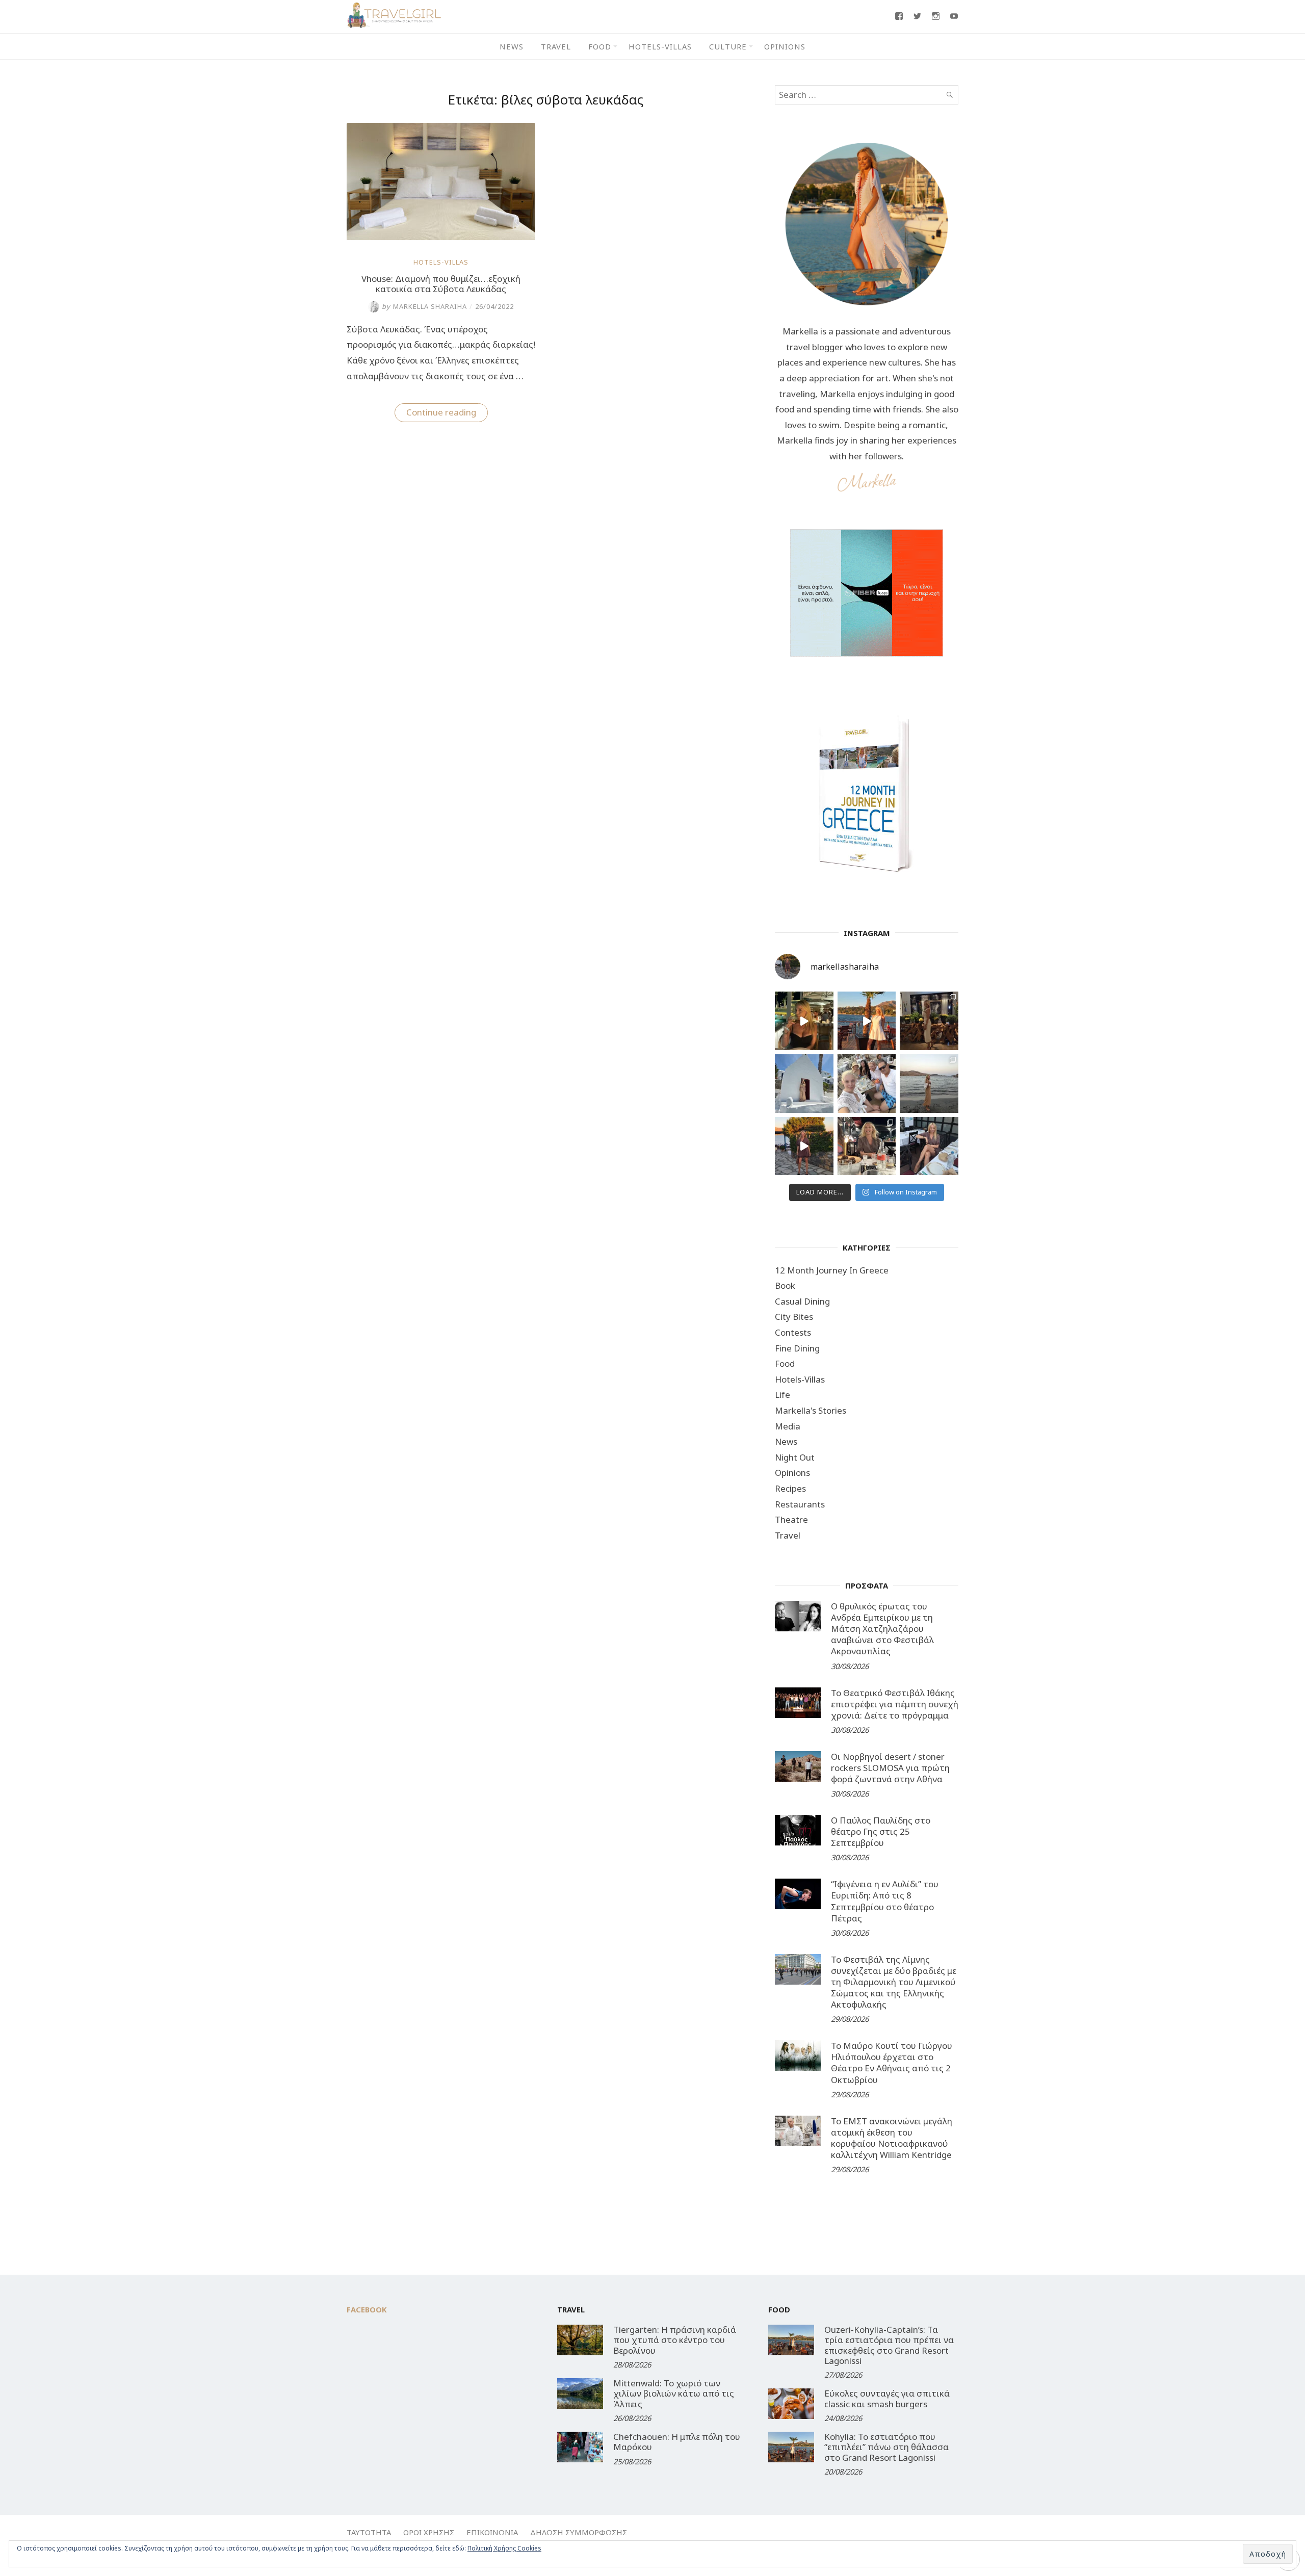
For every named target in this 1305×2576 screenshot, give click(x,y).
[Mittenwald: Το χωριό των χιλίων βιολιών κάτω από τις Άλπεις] (580, 2393)
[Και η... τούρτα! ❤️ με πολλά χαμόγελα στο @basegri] (867, 1146)
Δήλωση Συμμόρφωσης (579, 2532)
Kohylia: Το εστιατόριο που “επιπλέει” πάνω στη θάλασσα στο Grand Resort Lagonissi (886, 2447)
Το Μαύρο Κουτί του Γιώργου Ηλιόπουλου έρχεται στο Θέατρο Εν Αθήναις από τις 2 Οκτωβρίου (892, 2062)
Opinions (785, 46)
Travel (556, 46)
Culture (728, 46)
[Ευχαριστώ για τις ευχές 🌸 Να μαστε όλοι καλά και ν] (929, 1021)
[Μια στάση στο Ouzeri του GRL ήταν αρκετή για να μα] (804, 1146)
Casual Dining (802, 1301)
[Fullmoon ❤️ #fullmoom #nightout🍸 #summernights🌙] (804, 1021)
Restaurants (800, 1504)
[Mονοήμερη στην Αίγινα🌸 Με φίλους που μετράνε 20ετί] (867, 1084)
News (512, 46)
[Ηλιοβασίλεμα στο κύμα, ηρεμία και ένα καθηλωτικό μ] (867, 1021)
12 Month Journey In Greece (832, 1270)
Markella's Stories (811, 1410)
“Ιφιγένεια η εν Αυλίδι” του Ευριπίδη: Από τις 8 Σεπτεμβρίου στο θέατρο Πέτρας (885, 1901)
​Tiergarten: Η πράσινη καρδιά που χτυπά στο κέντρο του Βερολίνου (675, 2340)
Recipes (790, 1488)
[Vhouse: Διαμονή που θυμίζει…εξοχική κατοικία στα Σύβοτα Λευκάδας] (441, 237)
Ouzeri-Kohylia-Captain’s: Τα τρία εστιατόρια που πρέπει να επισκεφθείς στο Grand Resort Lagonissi (889, 2345)
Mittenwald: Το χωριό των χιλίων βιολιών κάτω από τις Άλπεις (674, 2393)
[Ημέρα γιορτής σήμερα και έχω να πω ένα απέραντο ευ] (929, 1146)
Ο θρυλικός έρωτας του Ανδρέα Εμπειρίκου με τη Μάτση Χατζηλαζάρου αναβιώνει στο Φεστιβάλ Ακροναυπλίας (882, 1629)
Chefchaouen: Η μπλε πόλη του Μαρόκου (677, 2442)
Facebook (367, 2309)
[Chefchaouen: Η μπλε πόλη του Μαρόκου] (580, 2447)
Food (600, 46)
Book (785, 1285)
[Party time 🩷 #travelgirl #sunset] (929, 1084)
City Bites (794, 1317)
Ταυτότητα (369, 2532)
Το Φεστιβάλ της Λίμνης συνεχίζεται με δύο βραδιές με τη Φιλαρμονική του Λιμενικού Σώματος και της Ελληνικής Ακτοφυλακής (894, 1982)
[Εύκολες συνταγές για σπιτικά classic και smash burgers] (791, 2404)
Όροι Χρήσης (429, 2532)
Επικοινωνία (492, 2532)
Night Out (795, 1457)
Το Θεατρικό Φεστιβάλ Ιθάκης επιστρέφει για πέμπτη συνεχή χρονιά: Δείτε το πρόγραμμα (895, 1704)
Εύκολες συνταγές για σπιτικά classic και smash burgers (887, 2398)
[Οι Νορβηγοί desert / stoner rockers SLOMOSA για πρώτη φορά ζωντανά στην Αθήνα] (798, 1766)
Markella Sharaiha (424, 306)
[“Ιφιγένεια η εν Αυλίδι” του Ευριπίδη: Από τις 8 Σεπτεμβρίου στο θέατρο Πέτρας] (798, 1894)
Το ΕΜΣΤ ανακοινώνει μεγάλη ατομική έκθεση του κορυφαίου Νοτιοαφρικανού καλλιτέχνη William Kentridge (892, 2138)
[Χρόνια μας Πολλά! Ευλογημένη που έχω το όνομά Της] (804, 1084)
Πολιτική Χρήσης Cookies (504, 2548)
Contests (793, 1332)
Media (788, 1426)
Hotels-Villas (660, 46)
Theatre (791, 1519)
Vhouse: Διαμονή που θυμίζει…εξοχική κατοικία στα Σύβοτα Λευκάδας (441, 284)
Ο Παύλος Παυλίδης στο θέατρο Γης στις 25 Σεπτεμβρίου (881, 1831)
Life (782, 1395)
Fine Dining (797, 1348)
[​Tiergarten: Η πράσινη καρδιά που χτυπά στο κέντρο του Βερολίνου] (580, 2340)
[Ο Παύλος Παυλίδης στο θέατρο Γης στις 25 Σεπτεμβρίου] (798, 1830)
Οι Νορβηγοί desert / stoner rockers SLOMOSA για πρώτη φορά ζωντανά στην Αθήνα (890, 1768)
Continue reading (447, 414)
